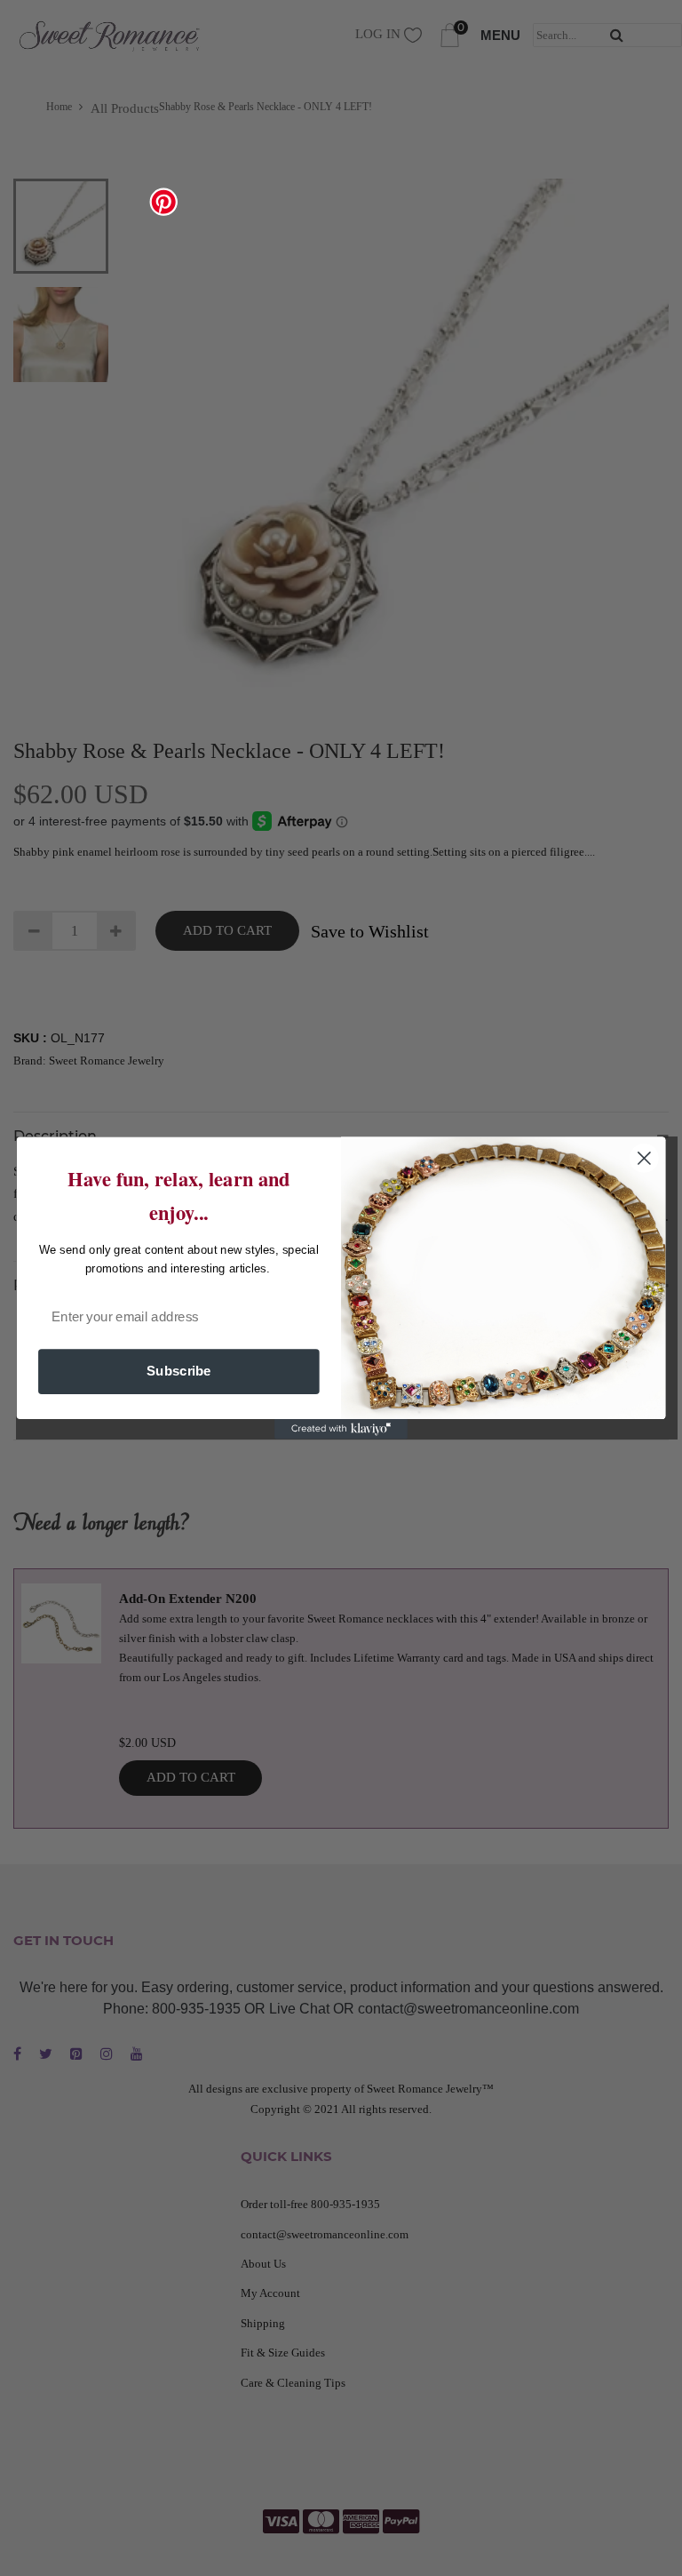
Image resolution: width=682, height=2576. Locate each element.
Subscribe (179, 1371)
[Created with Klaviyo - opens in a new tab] (341, 1429)
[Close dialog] (644, 1158)
